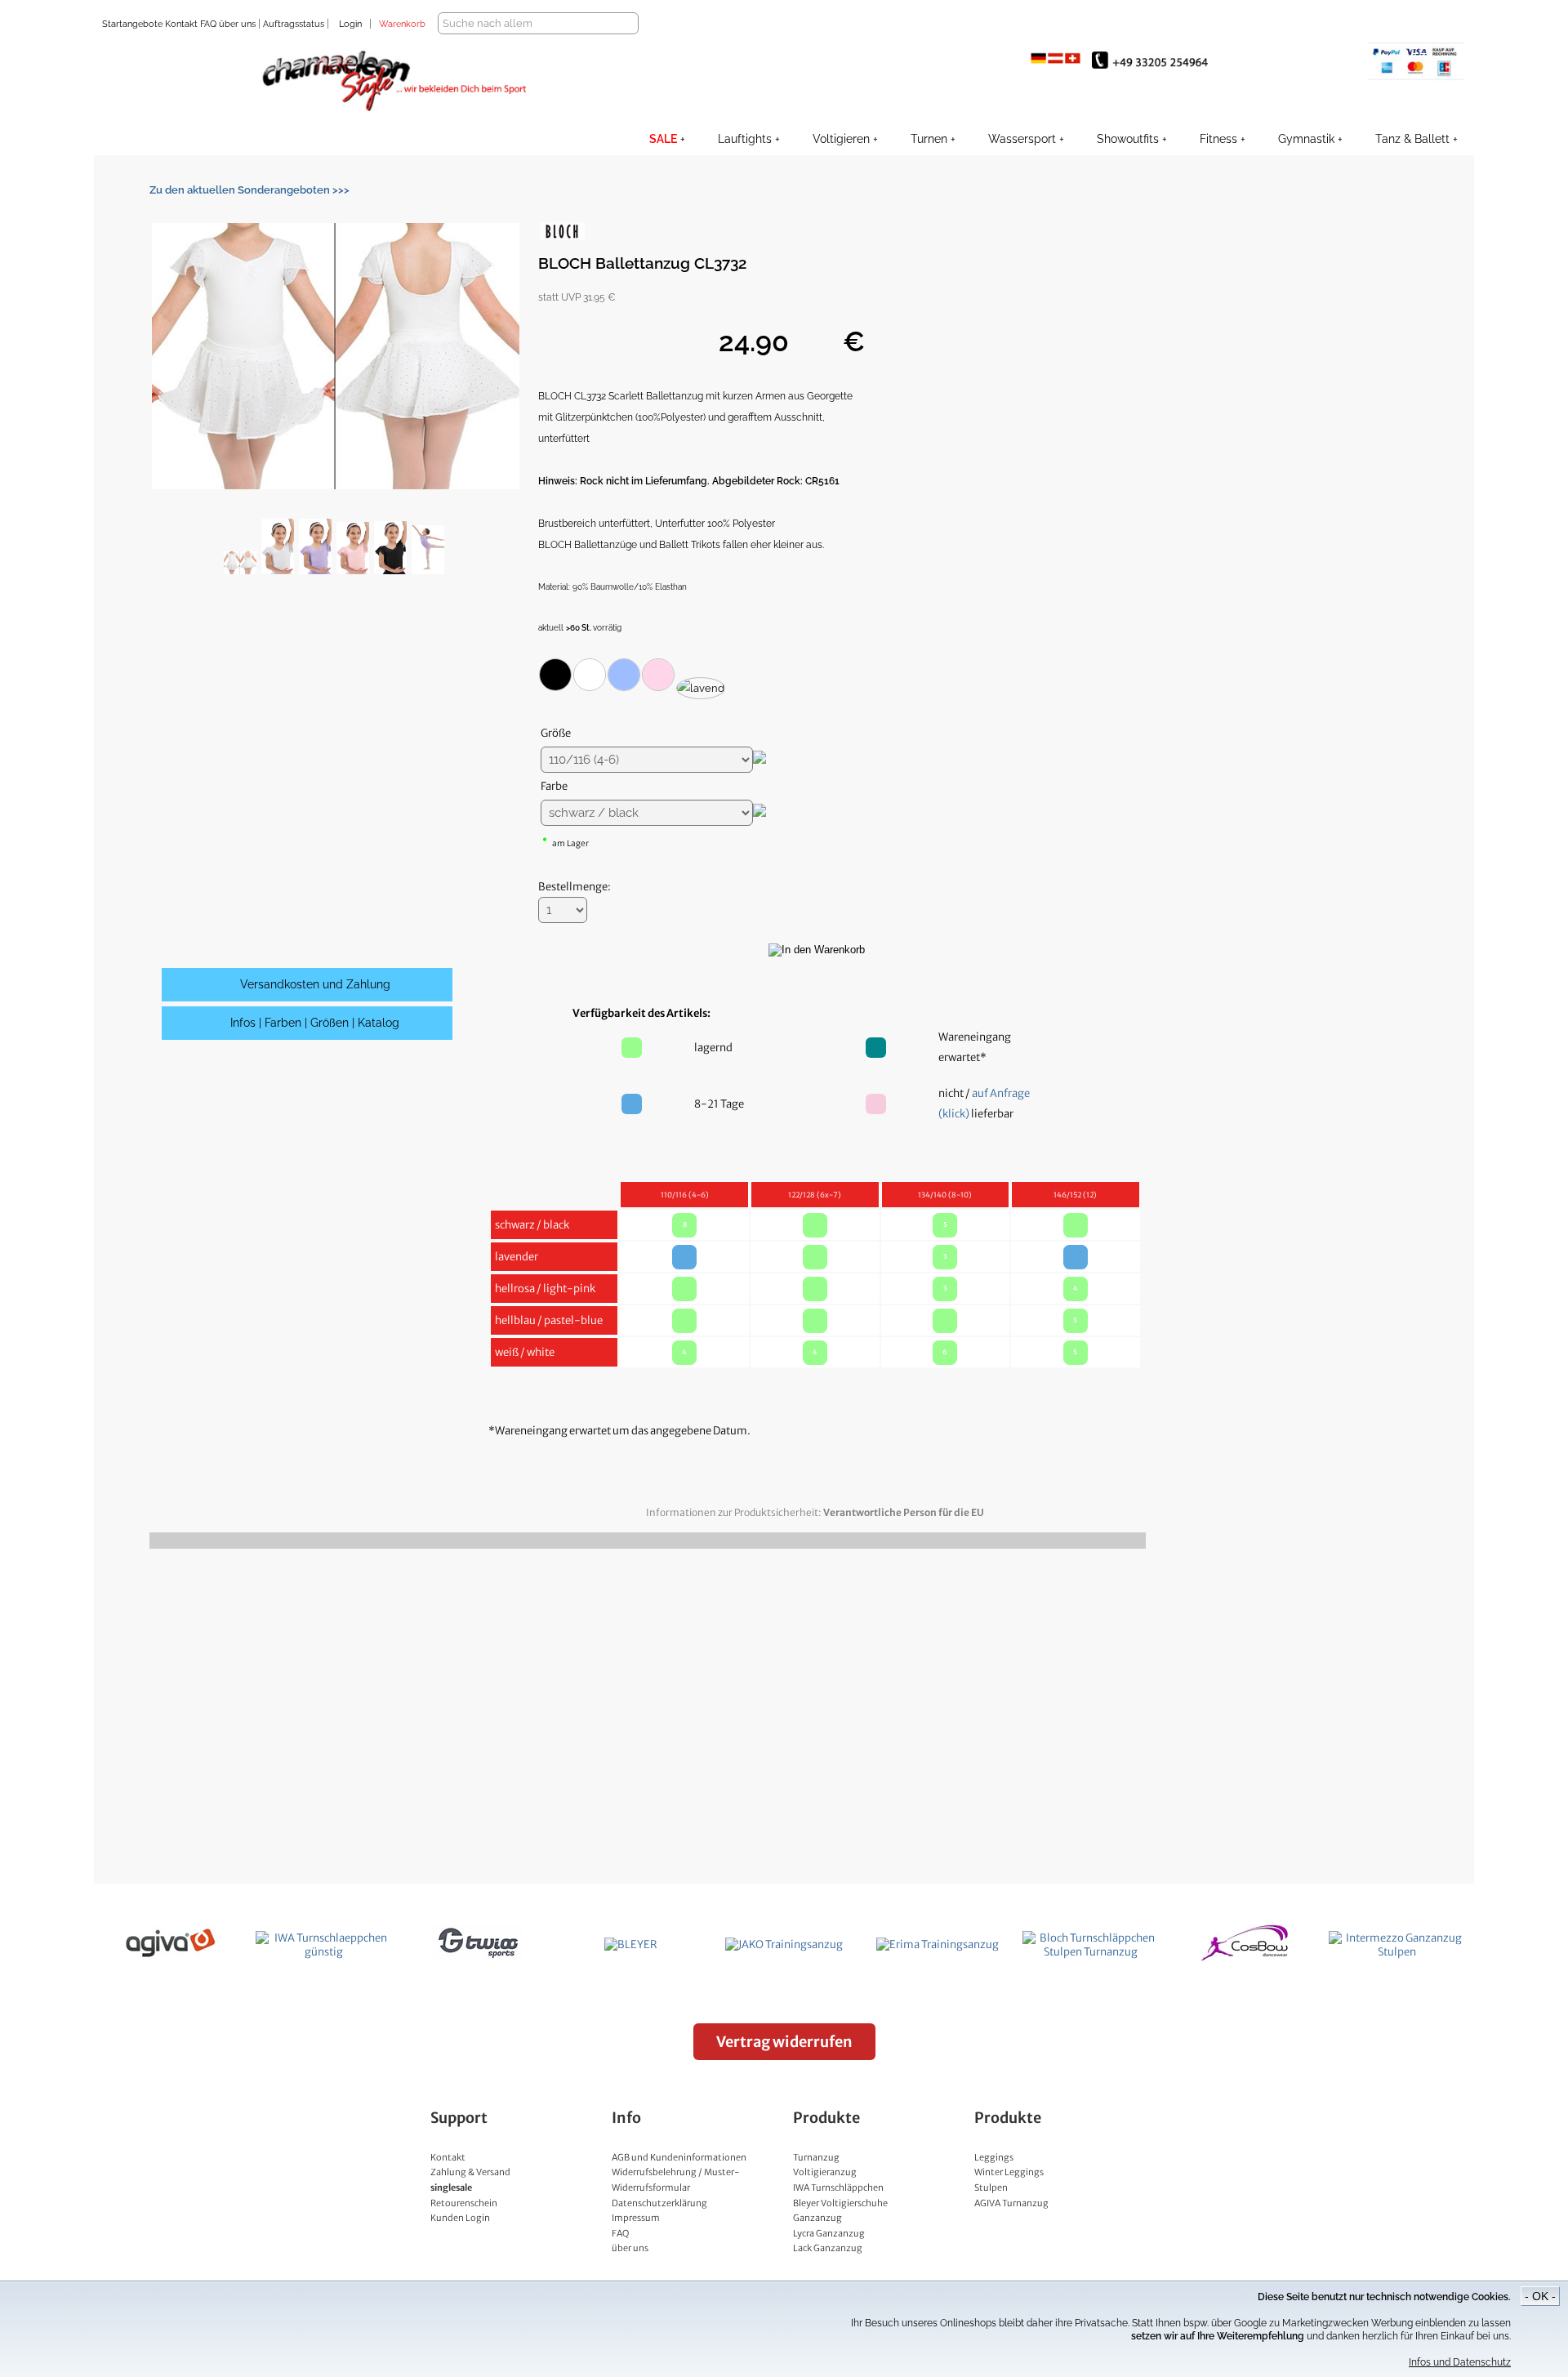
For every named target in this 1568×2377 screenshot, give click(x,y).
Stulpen (991, 2187)
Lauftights (745, 139)
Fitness (1218, 139)
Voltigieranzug (825, 2172)
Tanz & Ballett (1412, 139)
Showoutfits (1128, 139)
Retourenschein (464, 2203)
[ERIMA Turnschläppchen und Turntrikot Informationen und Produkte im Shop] (938, 1944)
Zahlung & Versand (470, 2172)
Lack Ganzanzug (828, 2248)
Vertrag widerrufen (784, 2042)
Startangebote (132, 24)
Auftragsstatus (295, 24)
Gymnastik (1306, 139)
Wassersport (1022, 139)
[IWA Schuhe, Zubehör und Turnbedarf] (324, 1952)
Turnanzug (816, 2157)
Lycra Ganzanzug (829, 2233)
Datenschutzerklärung (659, 2203)
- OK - (1540, 2296)
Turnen (929, 139)
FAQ (207, 24)
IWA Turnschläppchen (838, 2187)
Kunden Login (460, 2218)
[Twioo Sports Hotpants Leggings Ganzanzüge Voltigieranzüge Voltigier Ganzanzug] (478, 1958)
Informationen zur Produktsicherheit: (815, 1512)
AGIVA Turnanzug (1011, 2203)
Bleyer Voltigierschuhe (840, 2203)
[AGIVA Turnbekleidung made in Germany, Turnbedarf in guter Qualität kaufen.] (171, 1958)
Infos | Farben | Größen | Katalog (315, 1023)
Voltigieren (841, 139)
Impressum (636, 2218)
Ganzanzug (817, 2218)
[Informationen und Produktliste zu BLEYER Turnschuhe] (631, 1944)
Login (350, 24)
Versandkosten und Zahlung (315, 984)
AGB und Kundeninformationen (679, 2157)
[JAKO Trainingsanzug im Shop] (784, 1944)
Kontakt (180, 24)
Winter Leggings (1009, 2172)
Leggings (994, 2157)
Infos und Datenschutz (1460, 2362)
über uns (237, 24)
